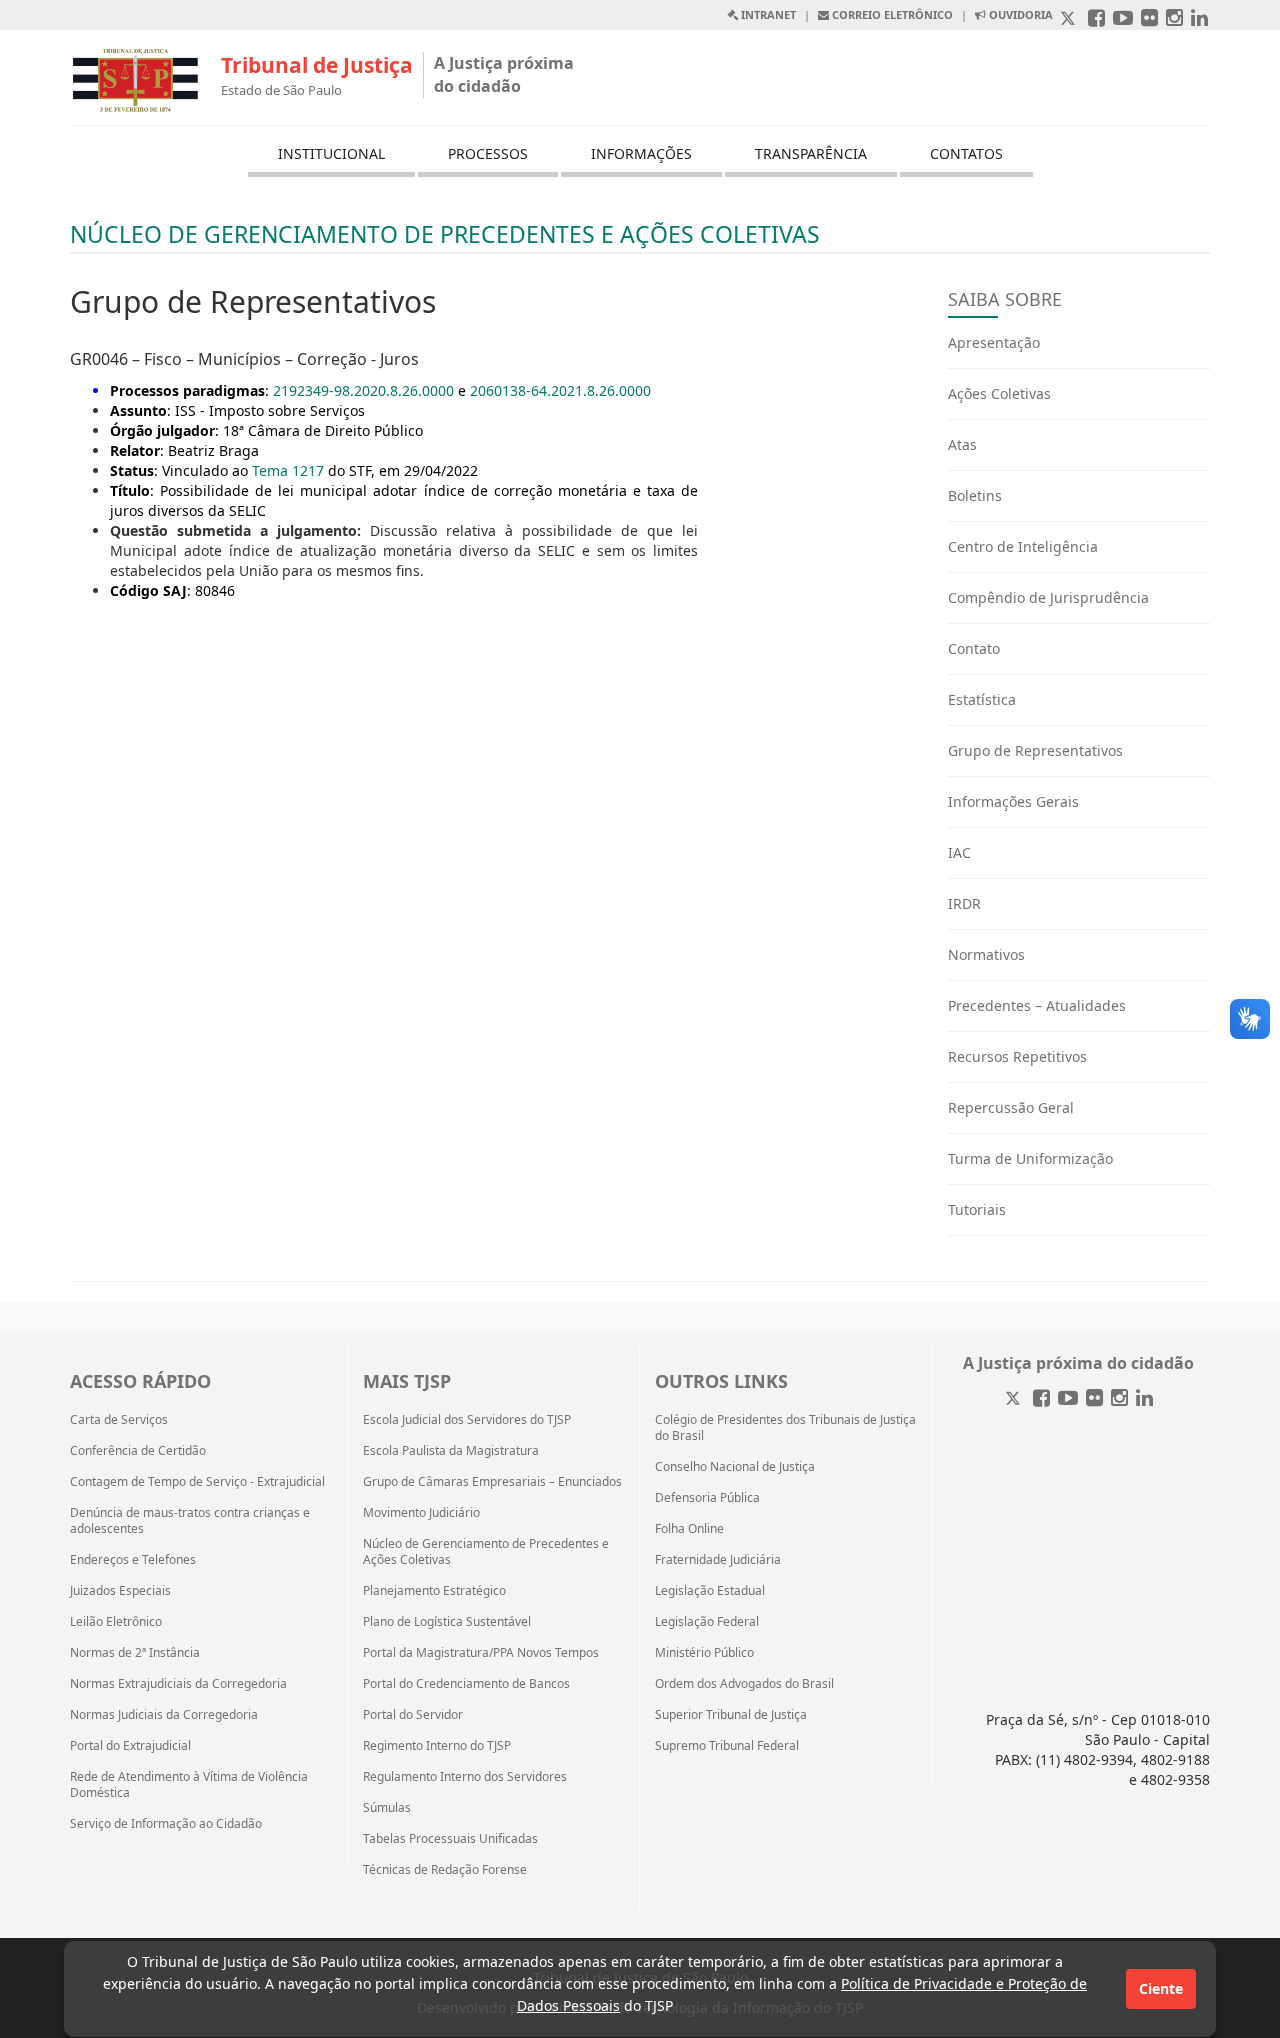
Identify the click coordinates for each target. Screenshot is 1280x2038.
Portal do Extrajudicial (130, 1746)
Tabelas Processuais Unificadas (450, 1839)
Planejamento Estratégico (434, 1591)
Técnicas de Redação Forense (445, 1870)
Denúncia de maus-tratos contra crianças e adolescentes (190, 1521)
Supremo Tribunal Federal (727, 1746)
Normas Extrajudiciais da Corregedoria (178, 1684)
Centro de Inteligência (1023, 546)
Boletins (975, 495)
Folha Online (689, 1529)
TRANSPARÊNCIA (811, 153)
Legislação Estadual (710, 1591)
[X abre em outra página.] (1070, 19)
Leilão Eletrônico (116, 1622)
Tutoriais (977, 1209)
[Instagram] (1119, 1399)
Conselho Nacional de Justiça (735, 1467)
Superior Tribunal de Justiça (731, 1715)
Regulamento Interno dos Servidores (465, 1777)
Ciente (1161, 1988)
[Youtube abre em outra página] (1123, 19)
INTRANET (767, 14)
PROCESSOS (488, 153)
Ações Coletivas (999, 393)
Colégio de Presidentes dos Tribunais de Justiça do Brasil (785, 1428)
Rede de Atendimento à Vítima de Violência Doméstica (189, 1785)
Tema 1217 (288, 470)
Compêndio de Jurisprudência (1048, 597)
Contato (974, 648)
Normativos (986, 954)
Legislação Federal (707, 1622)
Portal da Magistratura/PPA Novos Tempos (481, 1653)
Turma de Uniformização (1030, 1158)
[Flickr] (1094, 1399)
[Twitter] (1015, 1399)
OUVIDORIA (1019, 14)
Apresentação (994, 342)
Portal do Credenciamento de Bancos (466, 1684)
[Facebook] (1041, 1399)
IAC (959, 852)
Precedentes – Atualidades (1037, 1005)
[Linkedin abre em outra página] (1199, 19)
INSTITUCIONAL (331, 153)
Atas (962, 444)
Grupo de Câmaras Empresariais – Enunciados (492, 1482)
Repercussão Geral (1011, 1107)
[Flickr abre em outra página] (1149, 19)
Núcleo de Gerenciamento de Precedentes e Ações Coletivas (486, 1552)
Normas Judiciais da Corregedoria (164, 1715)
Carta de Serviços (119, 1420)
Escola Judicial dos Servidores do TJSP (467, 1420)
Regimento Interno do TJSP (437, 1746)
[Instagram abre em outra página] (1174, 19)
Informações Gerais (1013, 801)
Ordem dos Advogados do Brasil (744, 1684)
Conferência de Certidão (138, 1451)
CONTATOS (966, 153)
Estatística (982, 699)
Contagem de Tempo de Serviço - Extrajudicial (197, 1482)
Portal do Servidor (413, 1715)
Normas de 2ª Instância (135, 1653)
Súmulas (387, 1808)
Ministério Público (704, 1653)
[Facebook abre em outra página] (1096, 19)
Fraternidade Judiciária (718, 1560)
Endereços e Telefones (133, 1560)
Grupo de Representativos (1035, 750)
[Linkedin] (1144, 1399)
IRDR (964, 903)
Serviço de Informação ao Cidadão (166, 1824)
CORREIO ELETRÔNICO (891, 14)
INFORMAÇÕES (641, 153)
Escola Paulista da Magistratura (451, 1451)
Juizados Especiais (120, 1591)
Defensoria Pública (707, 1498)
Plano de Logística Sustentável (447, 1622)
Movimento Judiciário (421, 1513)
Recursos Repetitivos (1017, 1056)
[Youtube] (1068, 1399)
